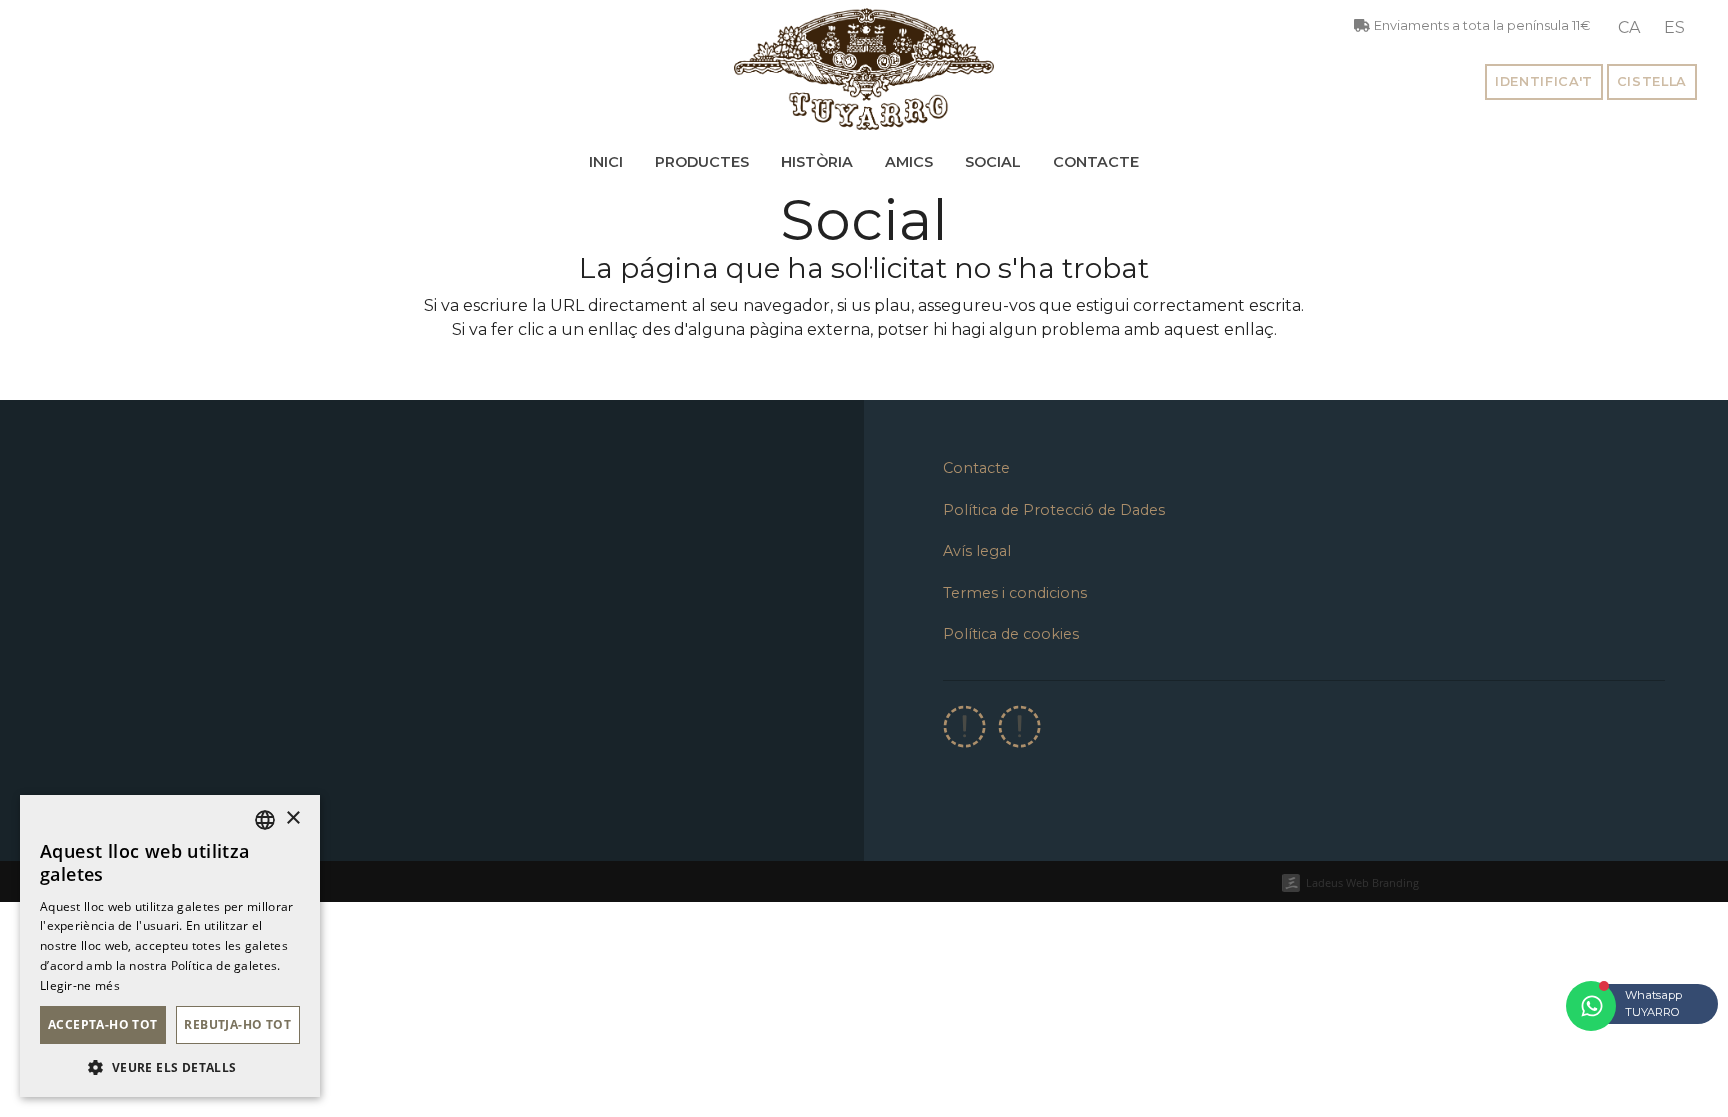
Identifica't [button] (1544, 81)
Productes (702, 162)
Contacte (1096, 162)
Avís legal (977, 551)
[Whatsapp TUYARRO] (1591, 1006)
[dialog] (170, 946)
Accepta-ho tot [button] (103, 1024)
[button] (170, 1067)
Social (993, 162)
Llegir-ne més (80, 985)
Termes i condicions (1015, 593)
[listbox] (265, 820)
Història (817, 162)
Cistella (1652, 81)
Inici (606, 162)
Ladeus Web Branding (1362, 882)
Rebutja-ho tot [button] (237, 1024)
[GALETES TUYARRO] (864, 69)
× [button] (292, 818)
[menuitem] (1629, 28)
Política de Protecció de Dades (1054, 510)
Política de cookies (1011, 634)
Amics (909, 162)
